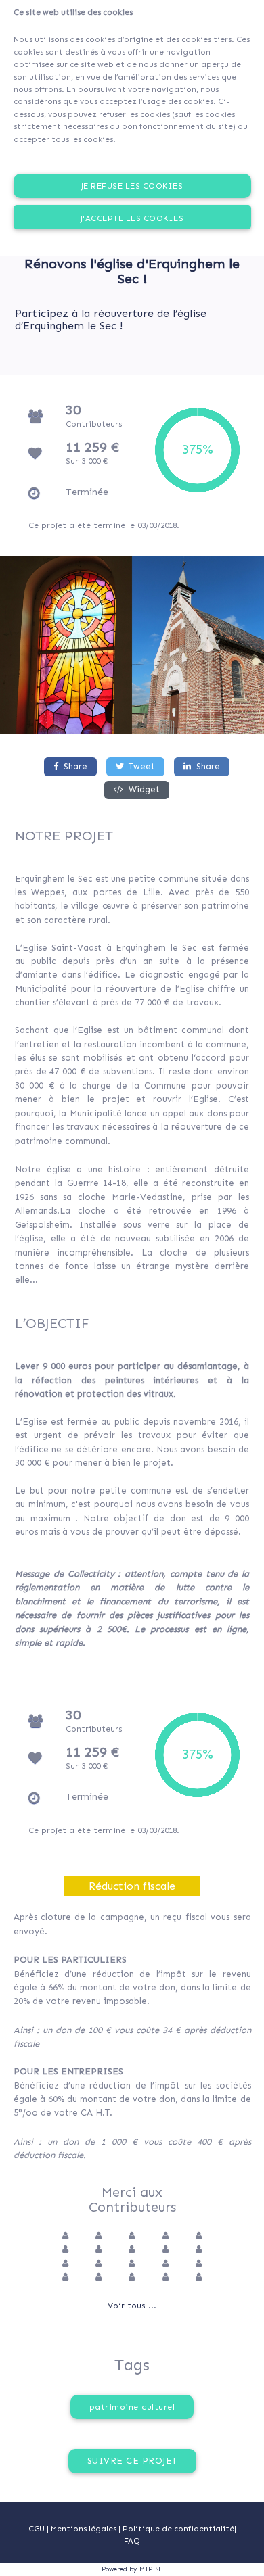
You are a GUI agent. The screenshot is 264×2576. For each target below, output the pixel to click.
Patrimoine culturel (132, 2407)
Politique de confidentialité (178, 2529)
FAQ (132, 2541)
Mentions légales (85, 2529)
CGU (37, 2529)
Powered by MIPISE (132, 2569)
